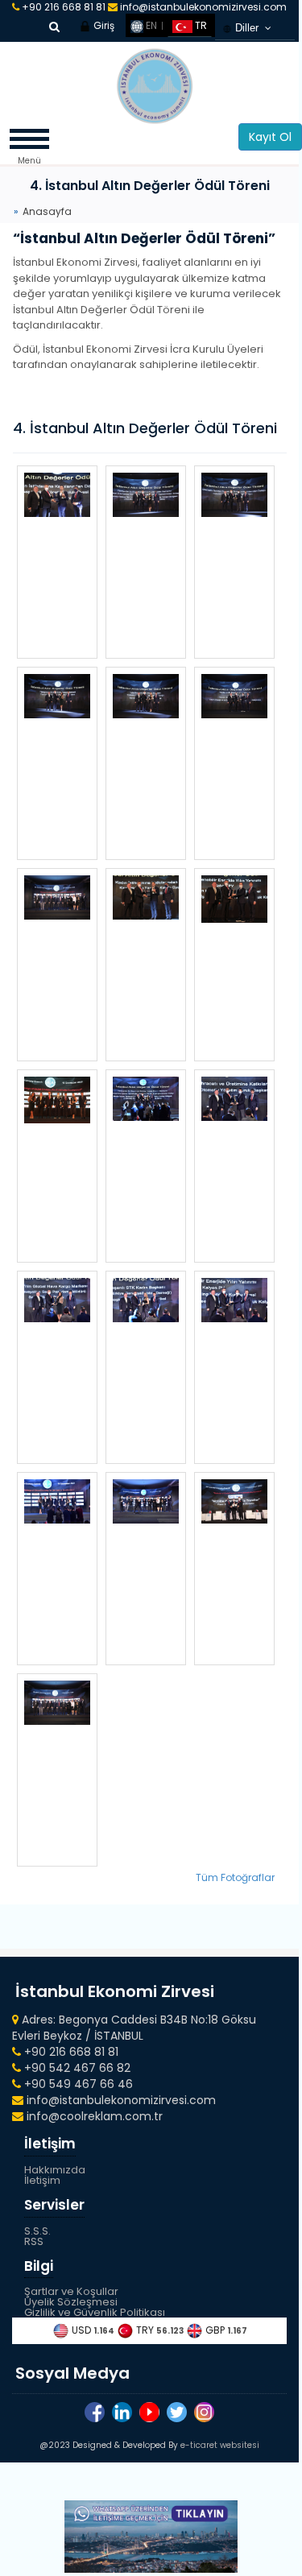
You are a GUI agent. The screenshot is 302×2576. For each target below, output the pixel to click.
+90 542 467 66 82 (76, 2068)
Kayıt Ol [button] (270, 137)
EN (150, 25)
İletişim (42, 2180)
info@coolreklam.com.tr (93, 2116)
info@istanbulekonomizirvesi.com (202, 7)
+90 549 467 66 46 (77, 2084)
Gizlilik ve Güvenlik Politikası (95, 2312)
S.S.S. (37, 2231)
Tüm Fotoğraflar (235, 1877)
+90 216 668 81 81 (64, 7)
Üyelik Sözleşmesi (71, 2302)
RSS (34, 2241)
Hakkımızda (55, 2170)
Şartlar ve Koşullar (71, 2291)
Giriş (103, 25)
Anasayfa (47, 211)
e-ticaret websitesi (220, 2445)
